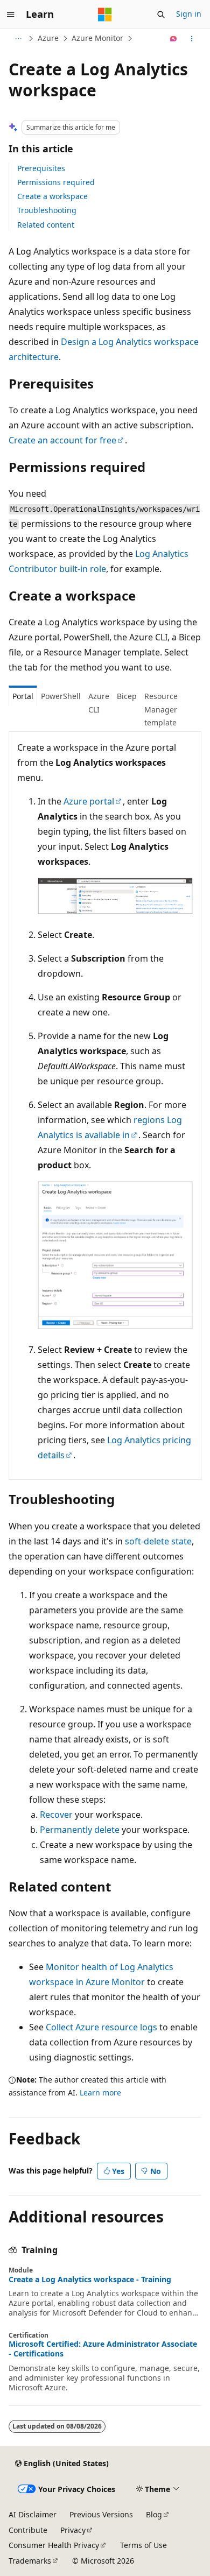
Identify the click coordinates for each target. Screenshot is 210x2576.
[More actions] (192, 39)
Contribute (28, 2530)
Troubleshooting (47, 210)
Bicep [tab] (127, 696)
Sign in (189, 14)
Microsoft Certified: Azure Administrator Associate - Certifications (103, 2349)
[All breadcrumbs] (18, 39)
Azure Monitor (97, 38)
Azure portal (89, 801)
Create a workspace (52, 196)
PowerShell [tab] (61, 696)
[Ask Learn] (174, 39)
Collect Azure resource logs (101, 2027)
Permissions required (56, 182)
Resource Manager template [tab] (161, 709)
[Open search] (161, 15)
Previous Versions (101, 2514)
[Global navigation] (11, 15)
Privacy (73, 2530)
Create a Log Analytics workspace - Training (90, 2279)
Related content (46, 225)
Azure (48, 38)
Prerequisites (41, 168)
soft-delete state (158, 1541)
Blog (154, 2514)
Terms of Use (143, 2545)
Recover (56, 1815)
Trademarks (30, 2561)
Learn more (100, 2092)
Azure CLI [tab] (99, 703)
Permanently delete (80, 1830)
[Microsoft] (105, 15)
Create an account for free (62, 440)
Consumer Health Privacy (54, 2545)
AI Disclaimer (33, 2514)
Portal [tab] (23, 696)
